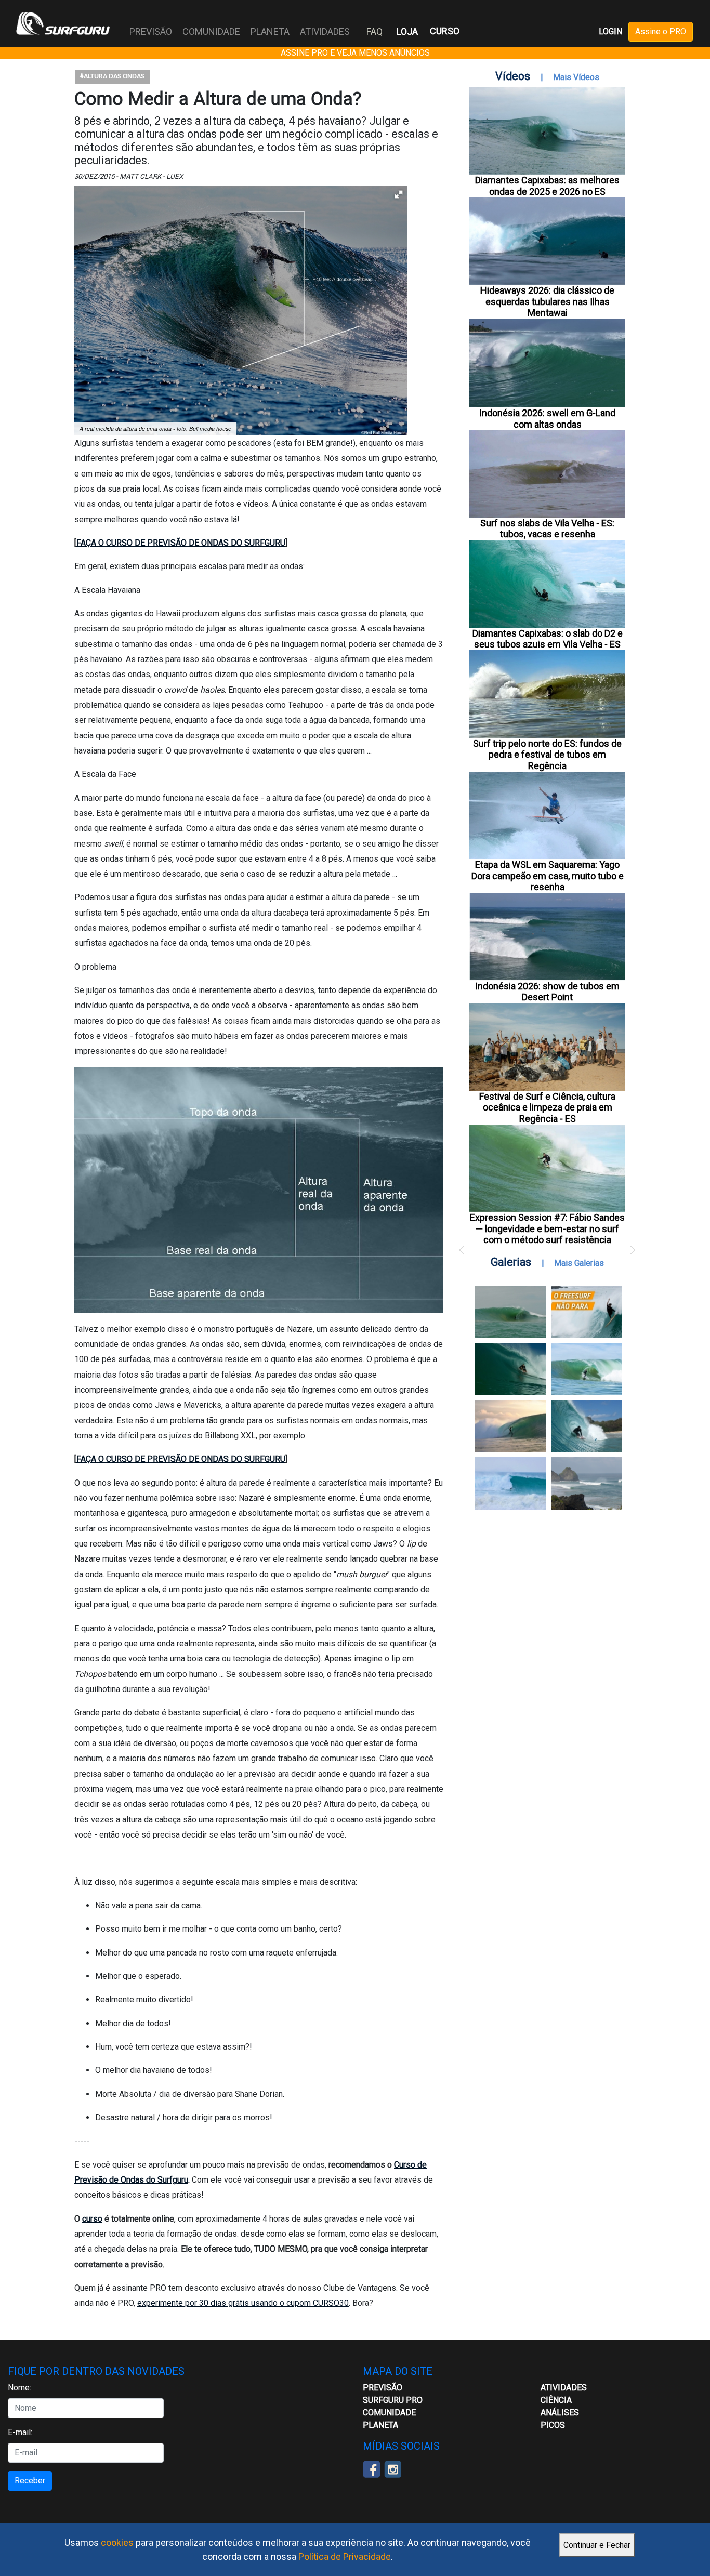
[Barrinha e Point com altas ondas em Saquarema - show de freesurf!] (510, 1369)
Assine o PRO (661, 31)
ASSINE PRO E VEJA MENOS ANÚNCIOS (355, 53)
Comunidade (389, 2413)
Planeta (380, 2425)
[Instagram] (393, 2468)
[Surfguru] (63, 23)
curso (92, 2219)
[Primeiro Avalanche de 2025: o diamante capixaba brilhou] (587, 1369)
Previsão (383, 2388)
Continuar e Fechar (597, 2545)
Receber (30, 2481)
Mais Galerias (579, 1263)
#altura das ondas (112, 77)
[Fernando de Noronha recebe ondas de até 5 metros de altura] (587, 1483)
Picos (553, 2425)
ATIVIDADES (564, 2388)
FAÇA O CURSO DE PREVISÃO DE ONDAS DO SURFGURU (181, 543)
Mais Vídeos (576, 77)
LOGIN (610, 31)
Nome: (19, 2388)
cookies (117, 2542)
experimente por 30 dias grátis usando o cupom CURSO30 (243, 2303)
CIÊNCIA (556, 2400)
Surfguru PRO (393, 2400)
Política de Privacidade (345, 2557)
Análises (560, 2413)
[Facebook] (371, 2468)
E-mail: (20, 2432)
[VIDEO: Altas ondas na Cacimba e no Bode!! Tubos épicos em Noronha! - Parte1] (587, 1426)
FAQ (374, 31)
